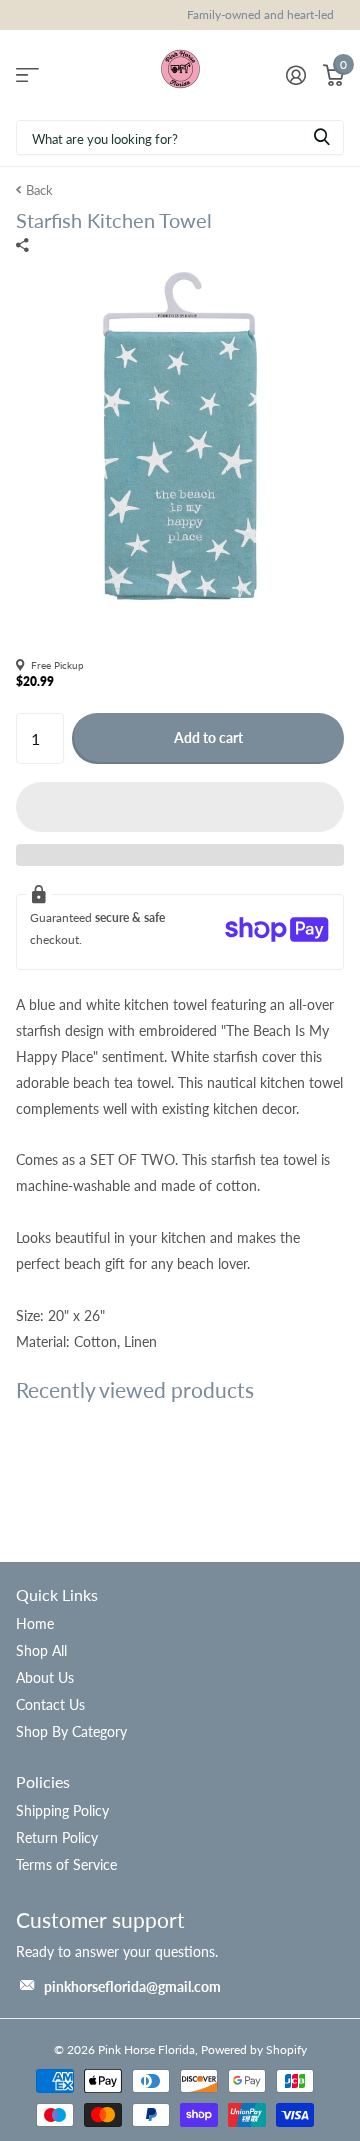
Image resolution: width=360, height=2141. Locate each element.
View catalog (27, 74)
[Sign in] (295, 75)
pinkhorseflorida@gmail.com (132, 1986)
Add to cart (208, 737)
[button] (180, 807)
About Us (45, 1677)
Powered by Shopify (254, 2049)
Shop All (41, 1650)
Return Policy (57, 1837)
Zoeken (322, 137)
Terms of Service (66, 1864)
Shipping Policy (62, 1810)
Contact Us (50, 1704)
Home (35, 1623)
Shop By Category (71, 1731)
